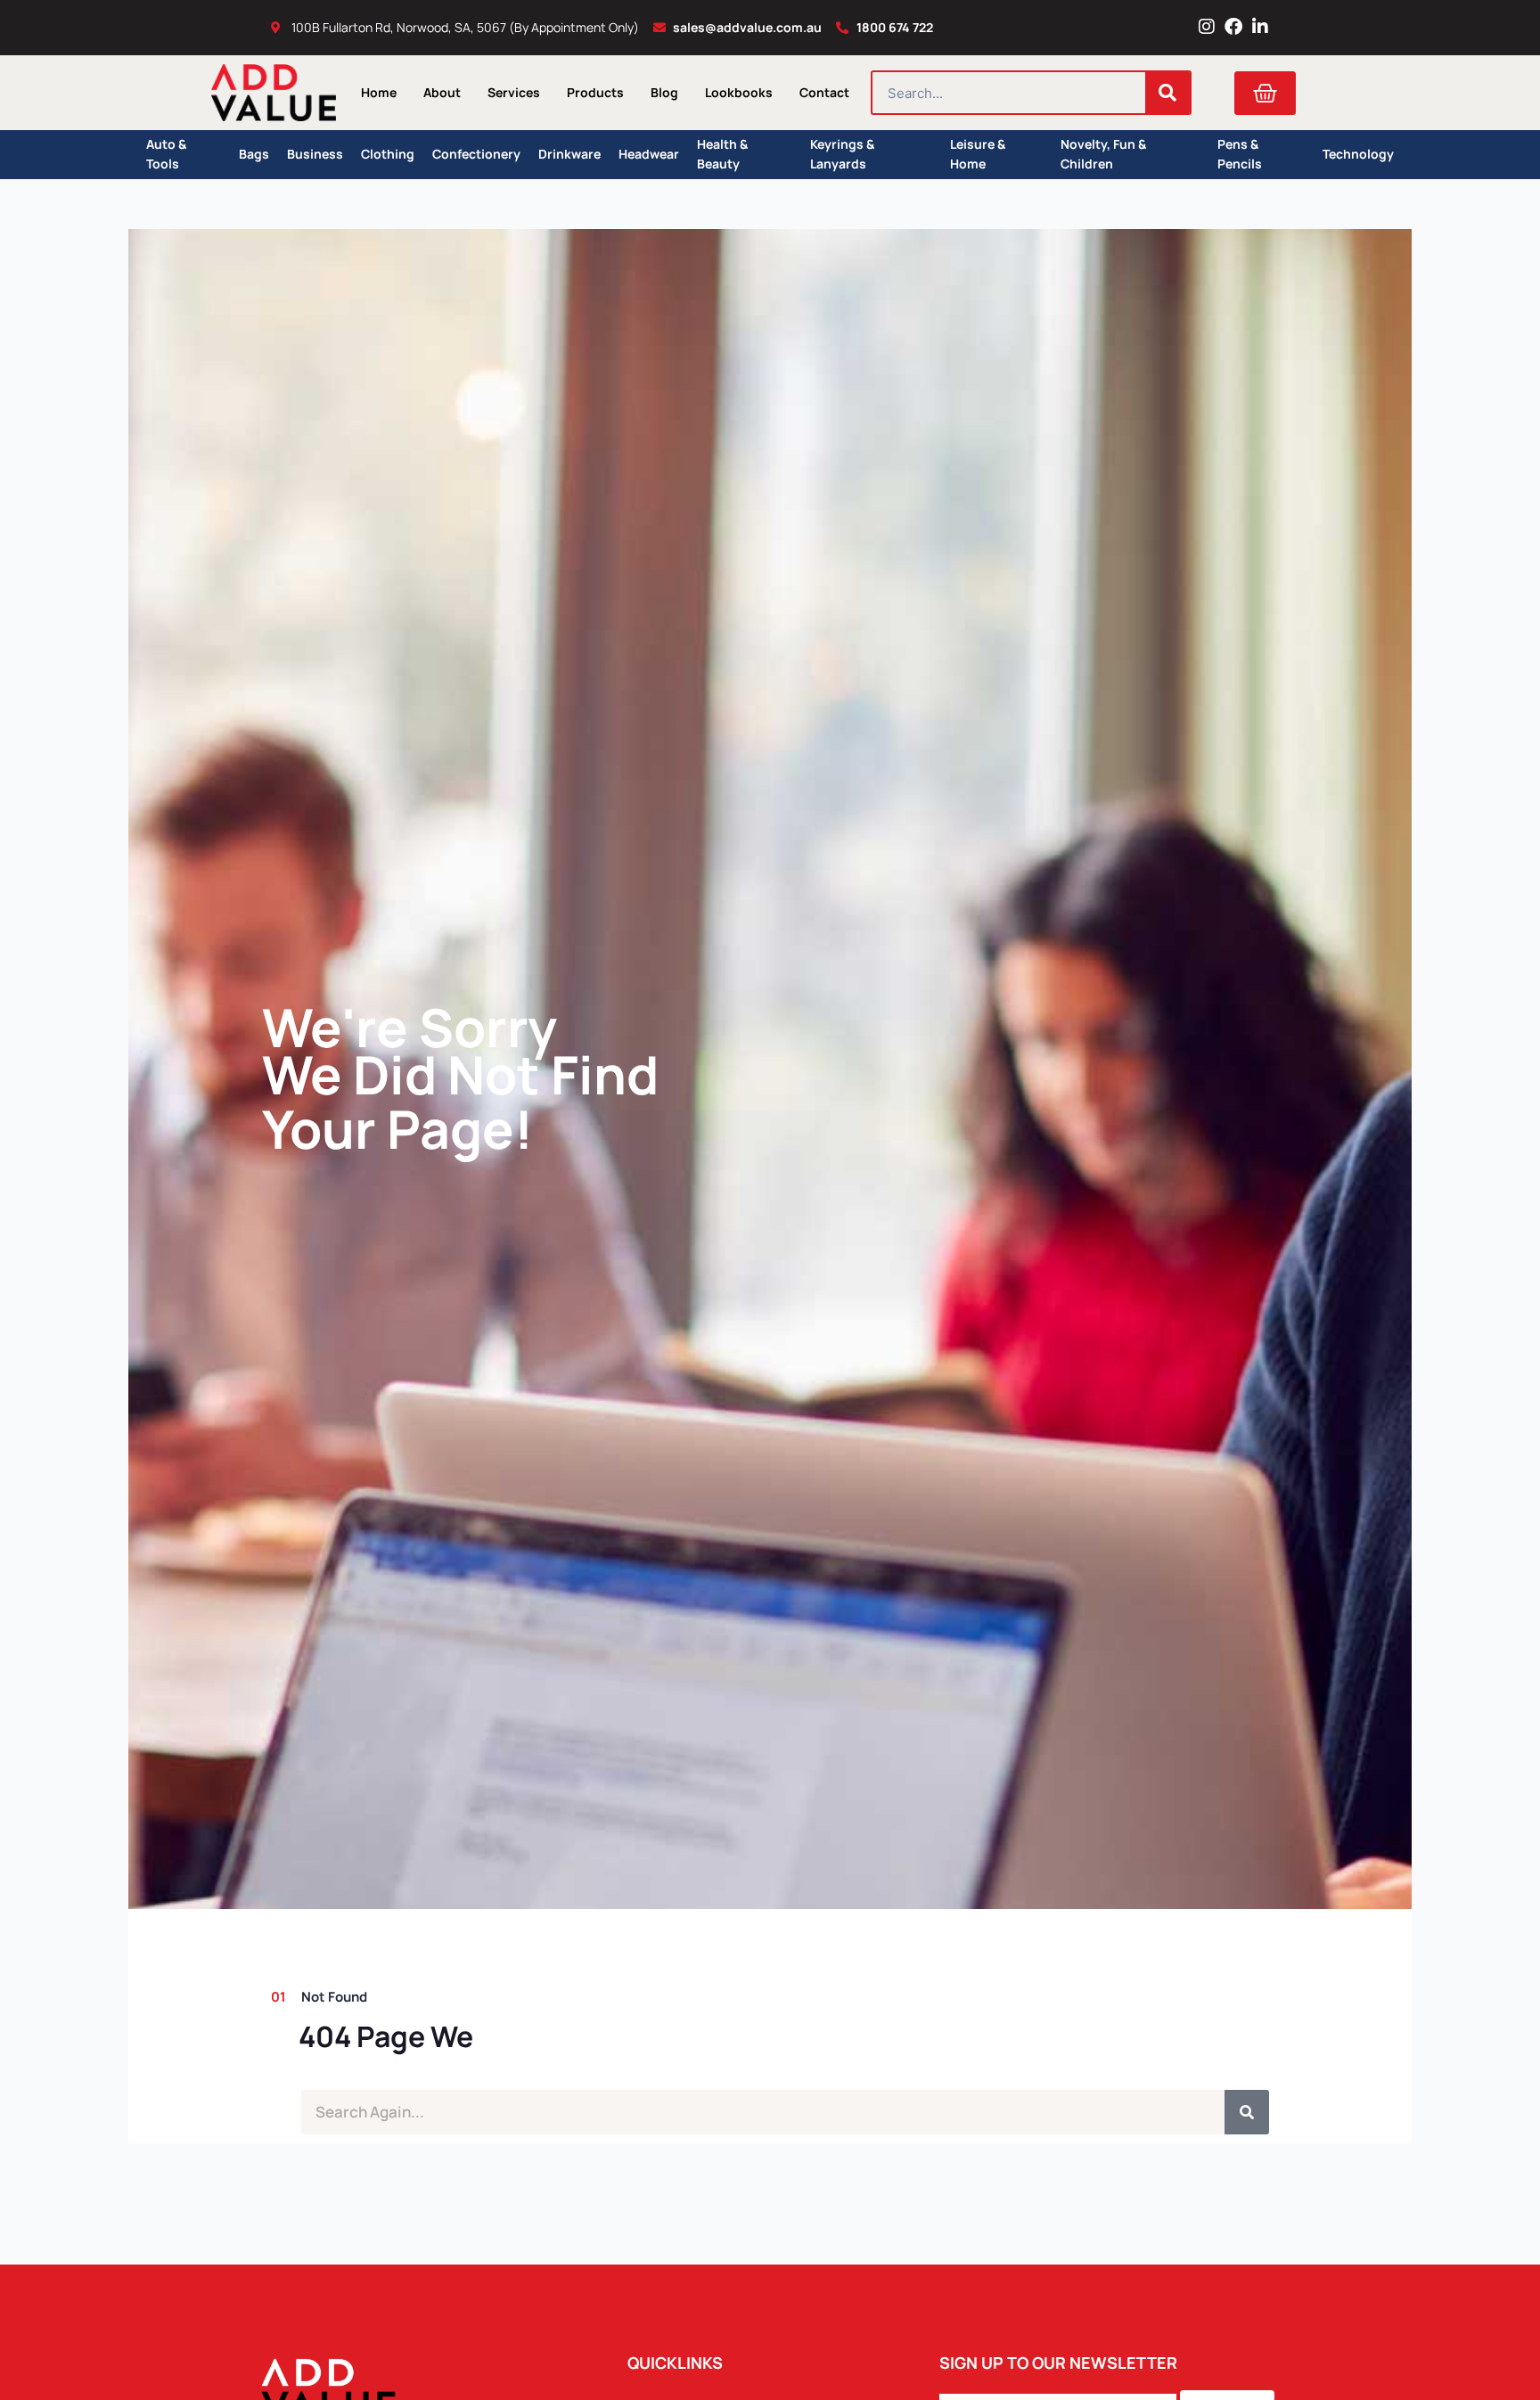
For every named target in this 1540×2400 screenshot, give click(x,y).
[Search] (1167, 93)
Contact (824, 92)
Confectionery (476, 154)
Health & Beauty (722, 155)
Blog (664, 92)
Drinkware (569, 154)
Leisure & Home (978, 155)
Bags (254, 154)
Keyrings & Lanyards (842, 155)
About (442, 92)
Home (379, 92)
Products (595, 92)
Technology (1358, 154)
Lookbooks (739, 92)
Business (315, 154)
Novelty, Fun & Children (1103, 155)
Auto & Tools (166, 155)
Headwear (649, 154)
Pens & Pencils (1240, 155)
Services (514, 92)
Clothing (388, 154)
